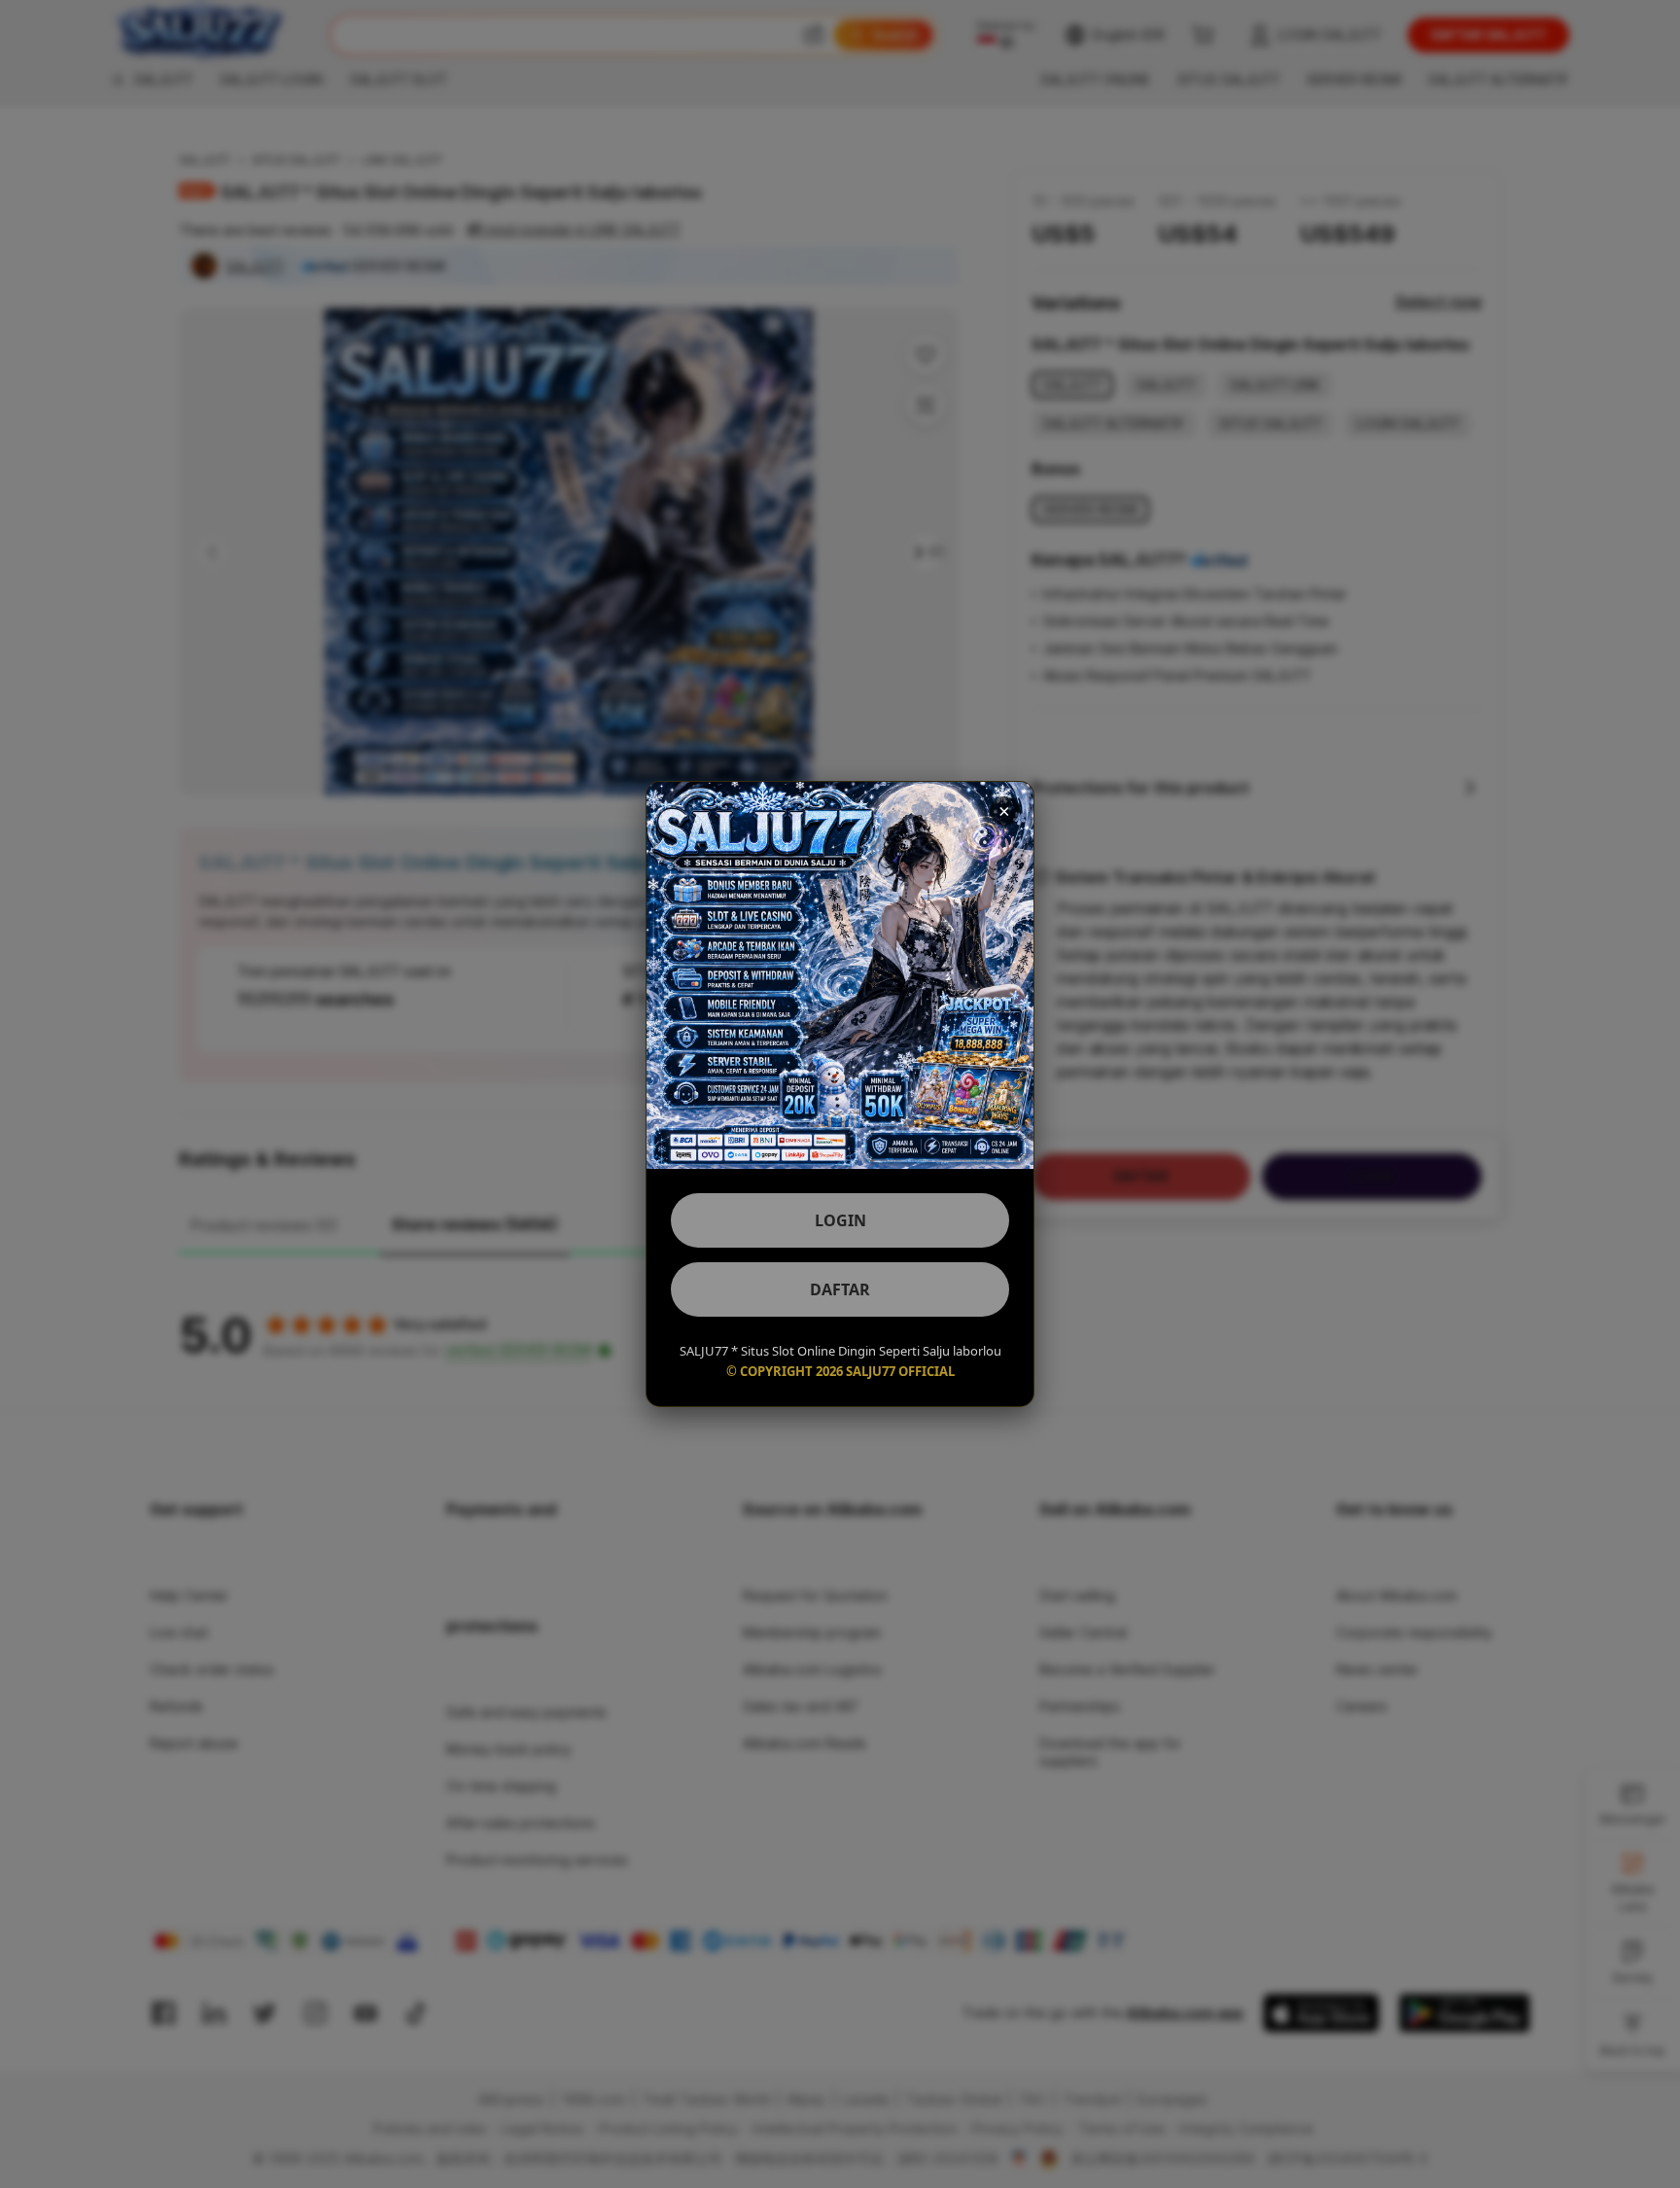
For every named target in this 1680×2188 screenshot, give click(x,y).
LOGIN (840, 1220)
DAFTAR (840, 1289)
